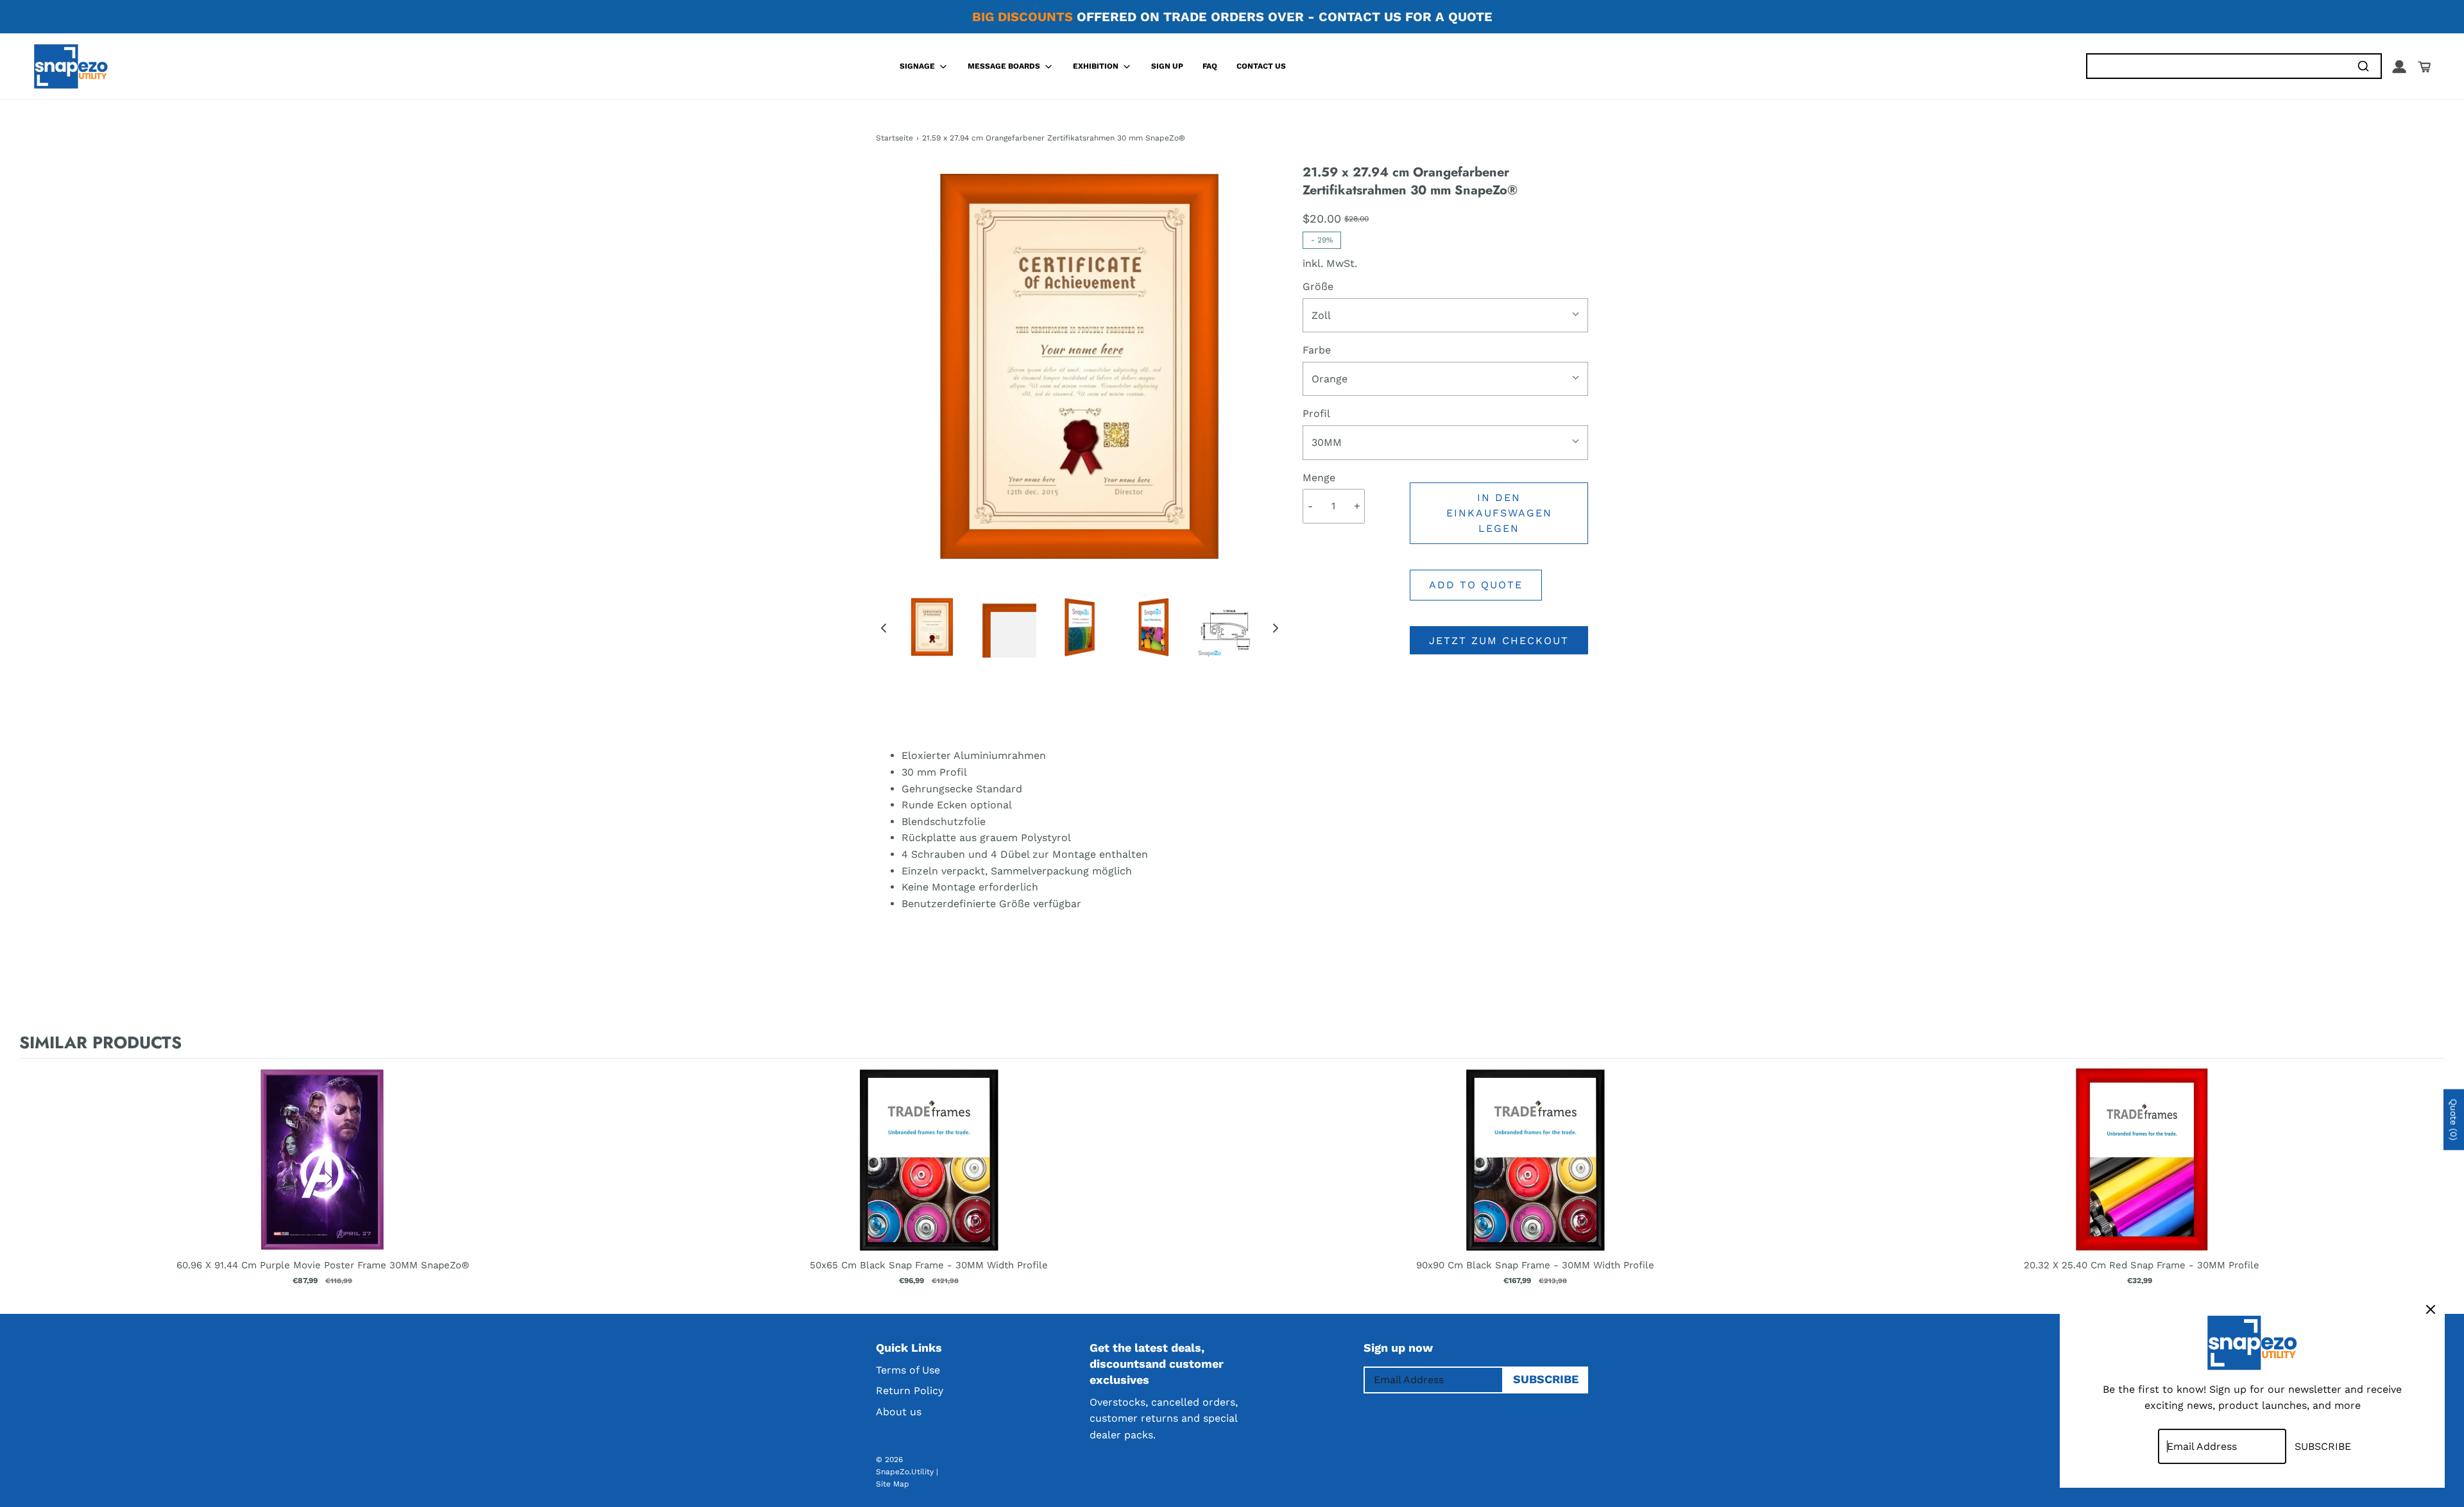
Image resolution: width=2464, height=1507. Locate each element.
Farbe (1317, 350)
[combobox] (2216, 66)
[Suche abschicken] (2363, 66)
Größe (1318, 286)
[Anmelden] (2399, 67)
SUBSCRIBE (1546, 1379)
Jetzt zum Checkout (1499, 641)
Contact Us (1261, 66)
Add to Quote (1476, 585)
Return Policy (910, 1391)
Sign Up (1167, 66)
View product (322, 1173)
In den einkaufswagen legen (1499, 513)
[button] (884, 627)
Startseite (894, 138)
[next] (2432, 1183)
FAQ (1210, 66)
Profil (1316, 413)
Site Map (893, 1484)
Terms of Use (908, 1370)
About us (899, 1412)
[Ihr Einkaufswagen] (2424, 67)
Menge (1319, 478)
